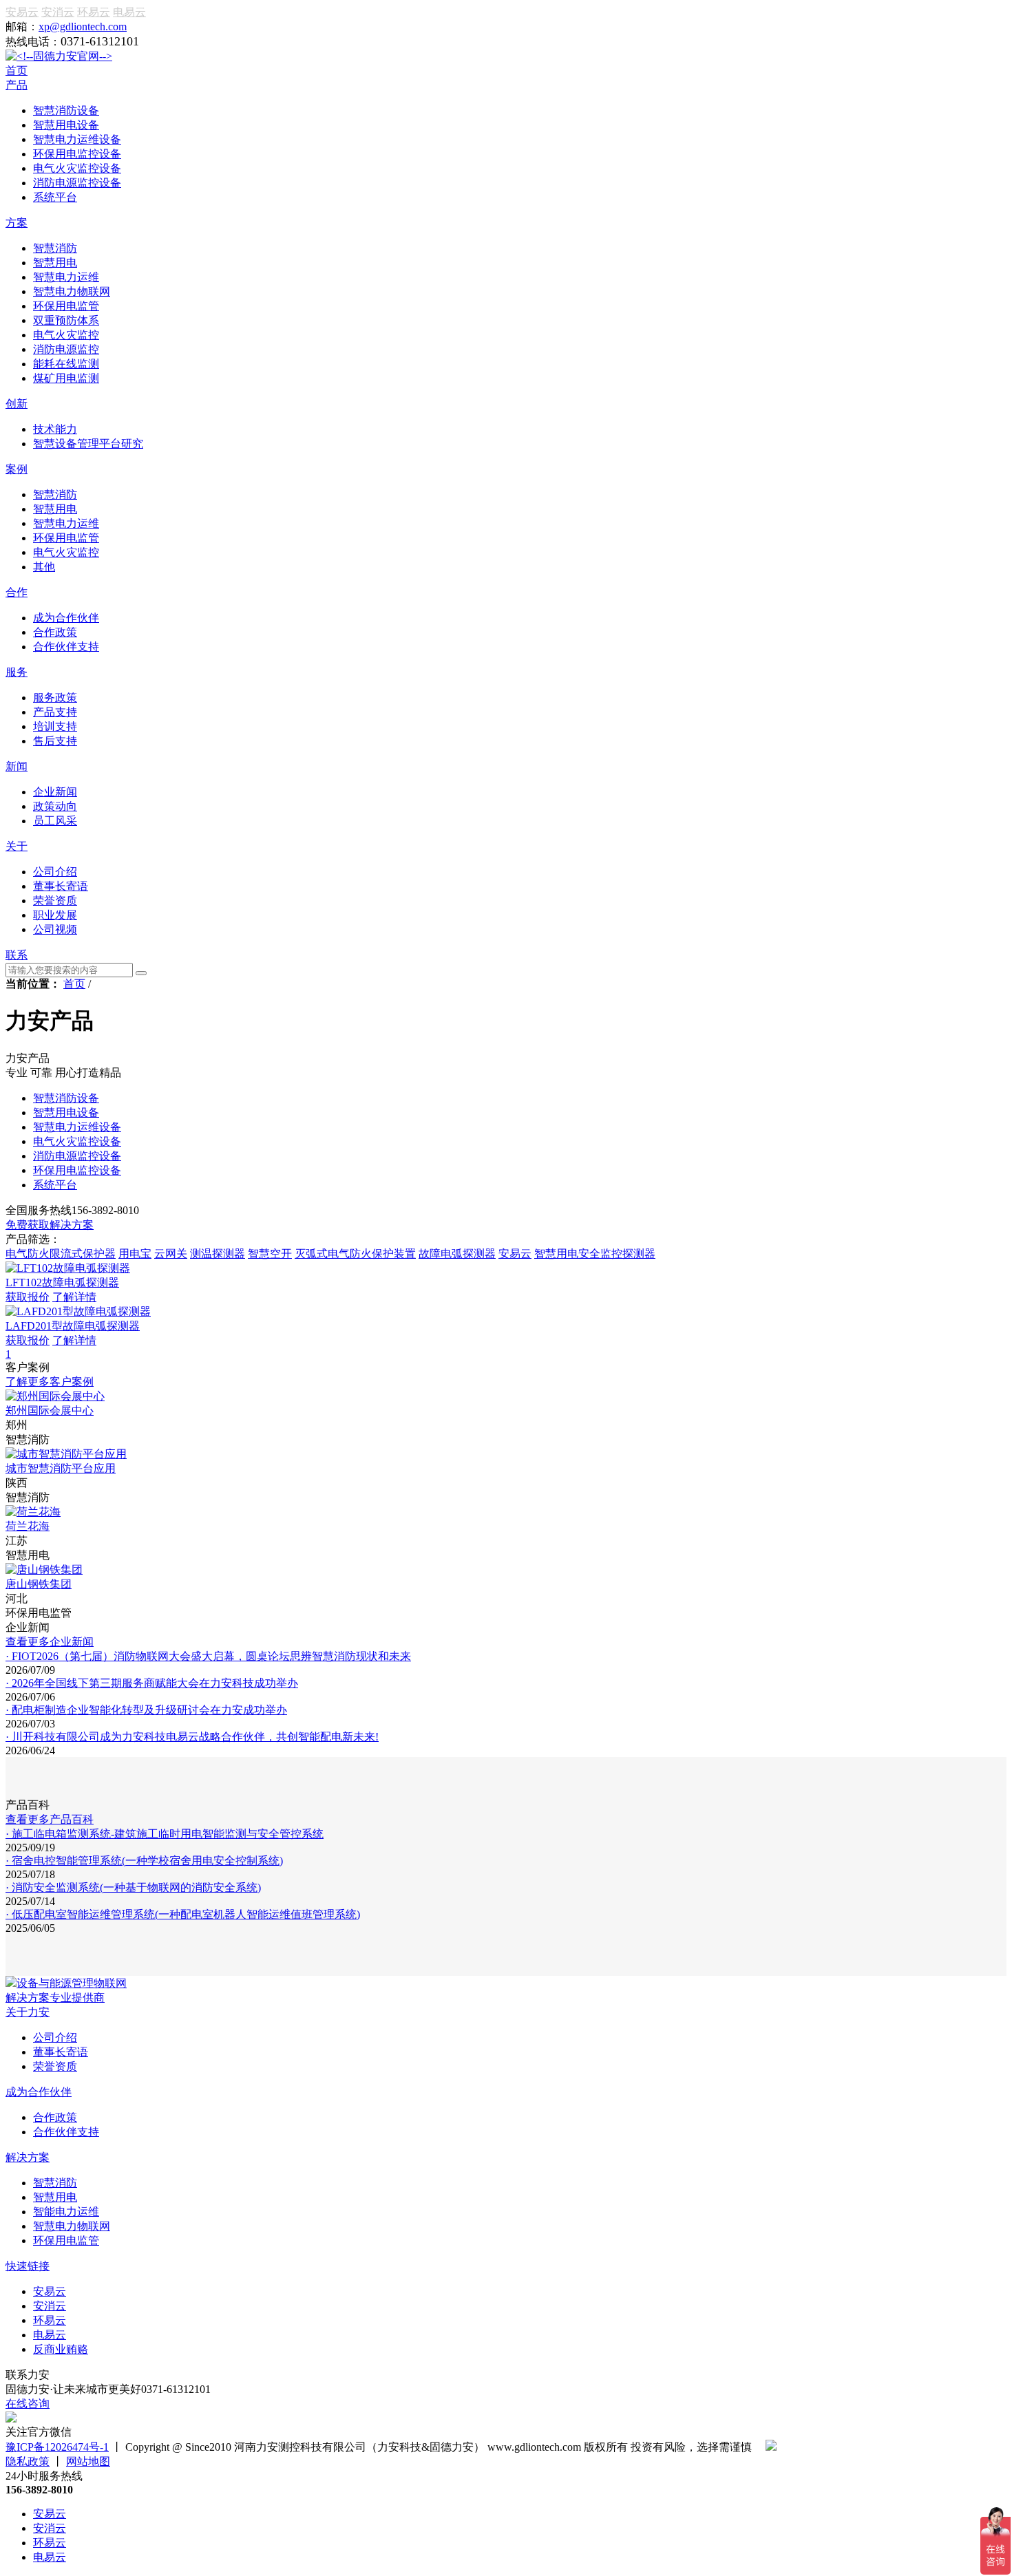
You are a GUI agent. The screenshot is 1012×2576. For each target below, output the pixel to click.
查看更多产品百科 (50, 1819)
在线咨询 (28, 2404)
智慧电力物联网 (72, 2226)
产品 (17, 85)
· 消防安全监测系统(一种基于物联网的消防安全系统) (133, 1887)
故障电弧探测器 (457, 1254)
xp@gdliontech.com (83, 26)
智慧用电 (55, 2197)
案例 (17, 469)
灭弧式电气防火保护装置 (355, 1254)
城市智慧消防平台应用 (61, 1468)
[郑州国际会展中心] (55, 1396)
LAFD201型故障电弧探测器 (73, 1326)
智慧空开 (270, 1254)
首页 (17, 71)
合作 (17, 592)
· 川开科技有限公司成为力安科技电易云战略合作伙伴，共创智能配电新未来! (192, 1737)
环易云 (94, 12)
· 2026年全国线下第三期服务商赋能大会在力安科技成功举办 (152, 1683)
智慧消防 (55, 2183)
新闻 (17, 766)
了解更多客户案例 (50, 1382)
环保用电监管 (66, 2240)
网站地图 (88, 2461)
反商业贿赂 (61, 2349)
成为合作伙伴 (39, 2092)
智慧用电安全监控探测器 (595, 1254)
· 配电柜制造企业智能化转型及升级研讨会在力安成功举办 (146, 1710)
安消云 (58, 12)
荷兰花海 (28, 1526)
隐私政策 (28, 2461)
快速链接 (28, 2266)
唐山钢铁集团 (39, 1584)
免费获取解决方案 (50, 1225)
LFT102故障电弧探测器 (62, 1282)
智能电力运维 (66, 2212)
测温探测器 (218, 1254)
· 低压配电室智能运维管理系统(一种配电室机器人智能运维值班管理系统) (183, 1914)
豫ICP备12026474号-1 (57, 2447)
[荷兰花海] (33, 1512)
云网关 (171, 1254)
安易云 (22, 12)
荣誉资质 (55, 2066)
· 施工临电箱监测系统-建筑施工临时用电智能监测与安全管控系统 (165, 1834)
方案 (17, 223)
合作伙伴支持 (66, 2132)
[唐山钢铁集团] (44, 1569)
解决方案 (28, 2157)
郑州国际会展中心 (50, 1411)
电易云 (129, 12)
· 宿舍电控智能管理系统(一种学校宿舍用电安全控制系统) (144, 1861)
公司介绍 (55, 2037)
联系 (17, 955)
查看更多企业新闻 (50, 1642)
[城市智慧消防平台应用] (66, 1454)
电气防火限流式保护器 (61, 1254)
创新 (17, 404)
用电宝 (135, 1254)
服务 (17, 672)
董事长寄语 (61, 2052)
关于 (17, 846)
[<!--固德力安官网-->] (59, 56)
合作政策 (55, 2117)
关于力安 (28, 2012)
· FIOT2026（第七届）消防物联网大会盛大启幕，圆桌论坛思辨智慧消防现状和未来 (208, 1656)
